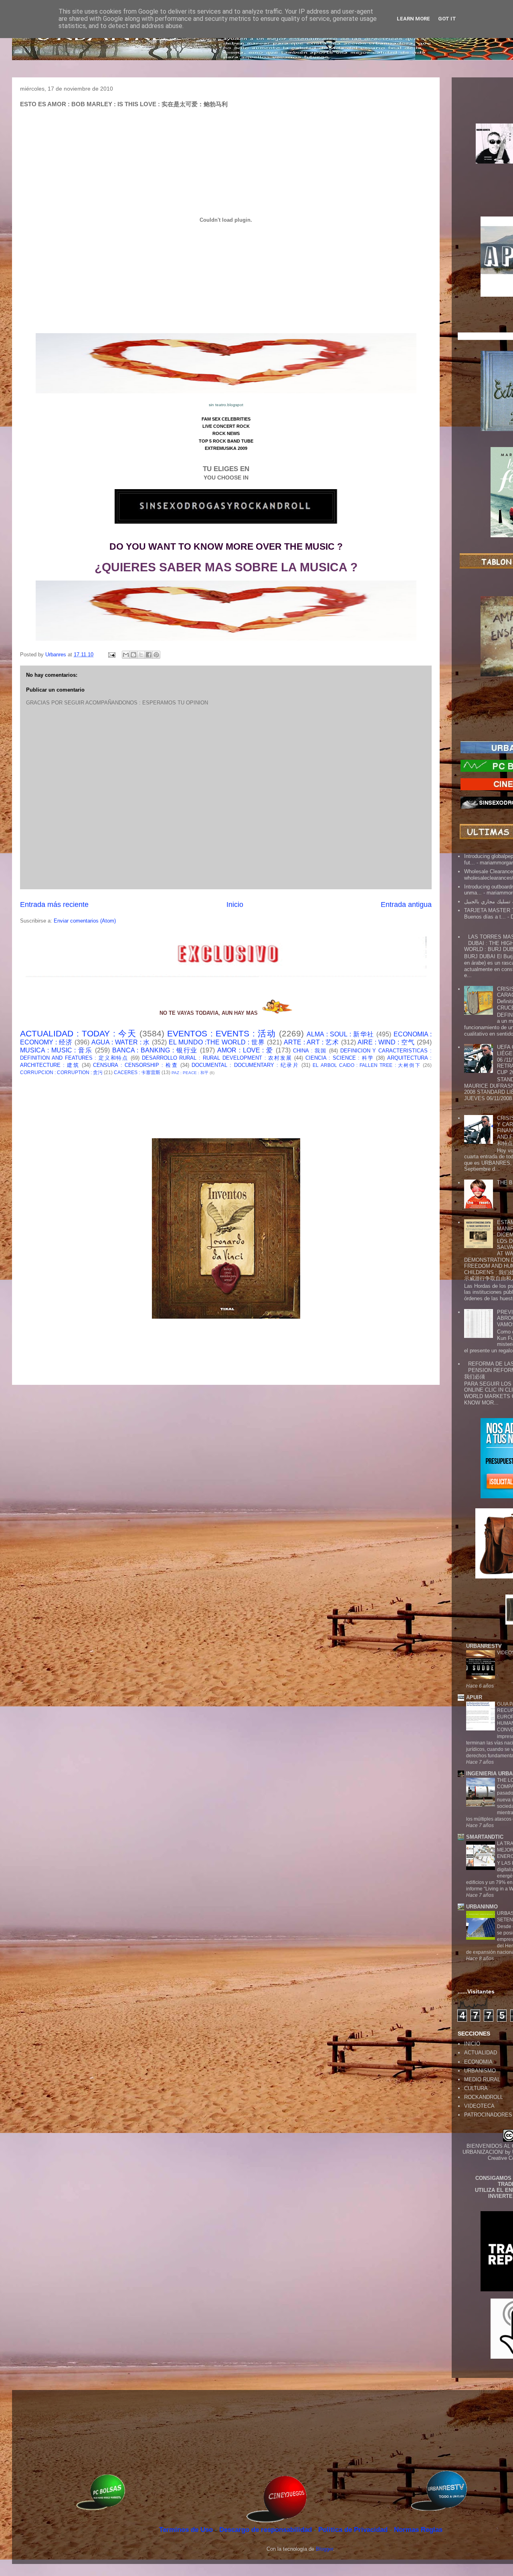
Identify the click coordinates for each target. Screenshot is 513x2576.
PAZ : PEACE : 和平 (190, 1073)
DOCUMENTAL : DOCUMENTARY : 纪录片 (245, 1065)
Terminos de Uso (187, 2530)
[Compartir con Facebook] (149, 655)
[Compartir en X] (141, 655)
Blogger (324, 2549)
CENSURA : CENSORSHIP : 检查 (135, 1065)
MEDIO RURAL (482, 2079)
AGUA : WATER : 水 (121, 1042)
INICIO (472, 2044)
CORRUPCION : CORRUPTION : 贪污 (61, 1072)
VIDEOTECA (479, 2106)
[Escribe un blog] (133, 655)
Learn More (413, 19)
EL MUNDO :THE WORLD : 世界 (217, 1042)
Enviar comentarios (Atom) (85, 921)
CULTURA (476, 2088)
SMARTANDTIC (485, 1837)
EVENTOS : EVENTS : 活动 (221, 1033)
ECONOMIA (478, 2062)
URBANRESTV (484, 1646)
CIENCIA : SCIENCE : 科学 (340, 1058)
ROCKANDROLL (484, 2097)
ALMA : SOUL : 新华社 (340, 1034)
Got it (447, 19)
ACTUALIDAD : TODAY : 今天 (78, 1033)
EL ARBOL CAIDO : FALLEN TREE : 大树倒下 (367, 1065)
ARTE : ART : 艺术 (311, 1042)
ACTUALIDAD (481, 2053)
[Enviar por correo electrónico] (126, 655)
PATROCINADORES (488, 2115)
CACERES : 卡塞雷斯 (137, 1072)
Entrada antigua (406, 905)
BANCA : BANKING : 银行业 (155, 1050)
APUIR (474, 1697)
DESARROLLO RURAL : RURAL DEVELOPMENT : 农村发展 (217, 1058)
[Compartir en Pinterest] (156, 655)
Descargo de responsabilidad (267, 2530)
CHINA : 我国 (310, 1051)
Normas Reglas (418, 2530)
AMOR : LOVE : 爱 (245, 1050)
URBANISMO (480, 2071)
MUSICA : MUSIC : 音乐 (56, 1050)
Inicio (235, 905)
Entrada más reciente (54, 905)
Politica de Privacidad (354, 2530)
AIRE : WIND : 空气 (386, 1042)
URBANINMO (482, 1907)
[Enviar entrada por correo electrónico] (111, 655)
